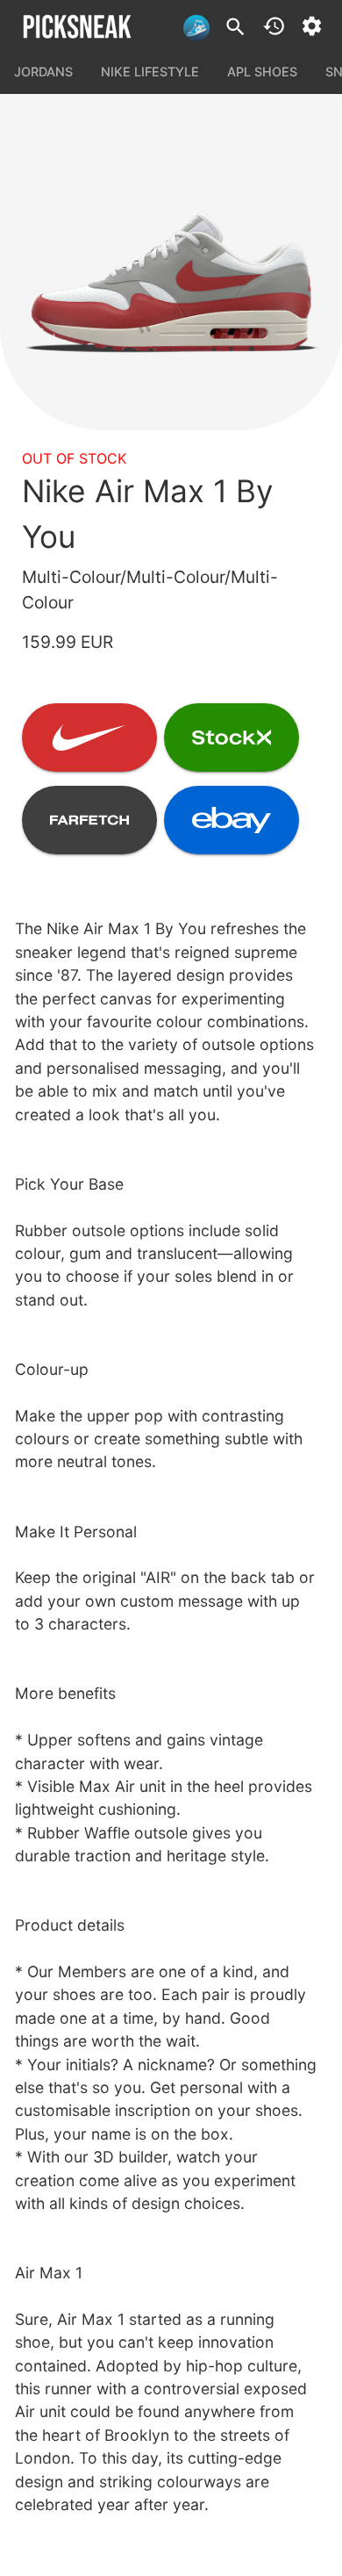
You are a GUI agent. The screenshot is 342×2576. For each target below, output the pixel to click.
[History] (274, 26)
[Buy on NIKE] (89, 738)
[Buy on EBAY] (232, 820)
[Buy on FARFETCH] (89, 820)
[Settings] (312, 26)
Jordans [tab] (43, 72)
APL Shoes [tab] (262, 72)
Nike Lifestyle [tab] (150, 72)
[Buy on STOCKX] (232, 738)
